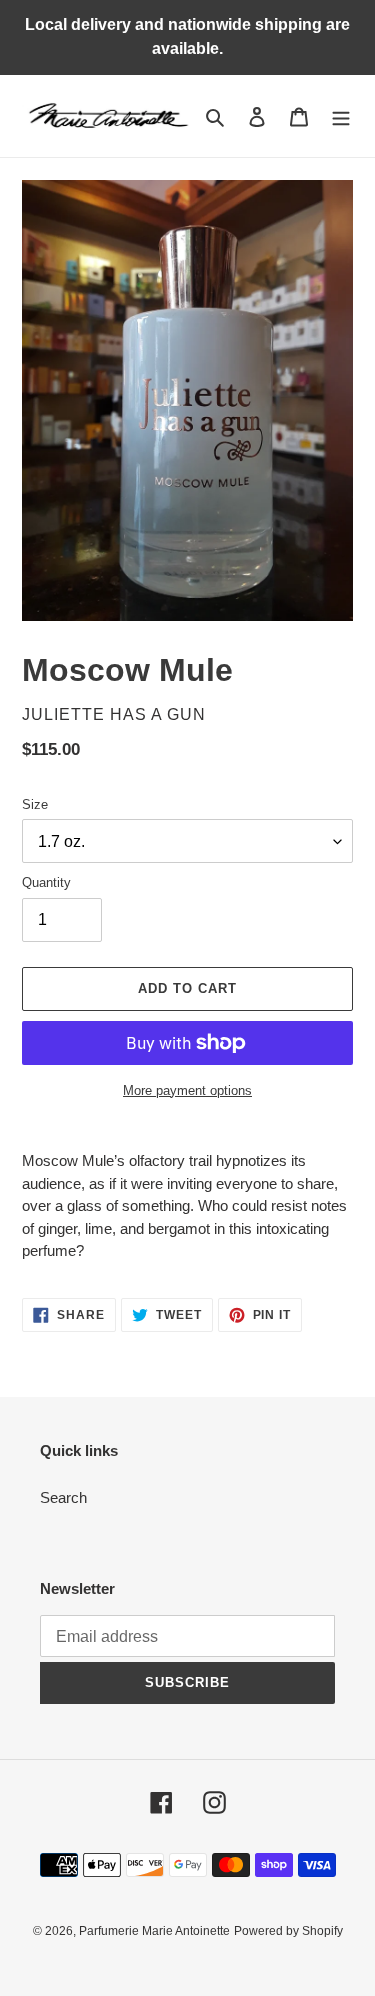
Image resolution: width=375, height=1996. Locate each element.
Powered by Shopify (288, 1931)
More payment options (187, 1090)
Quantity (46, 882)
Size (35, 804)
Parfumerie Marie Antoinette (154, 1931)
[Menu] (341, 116)
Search (63, 1497)
